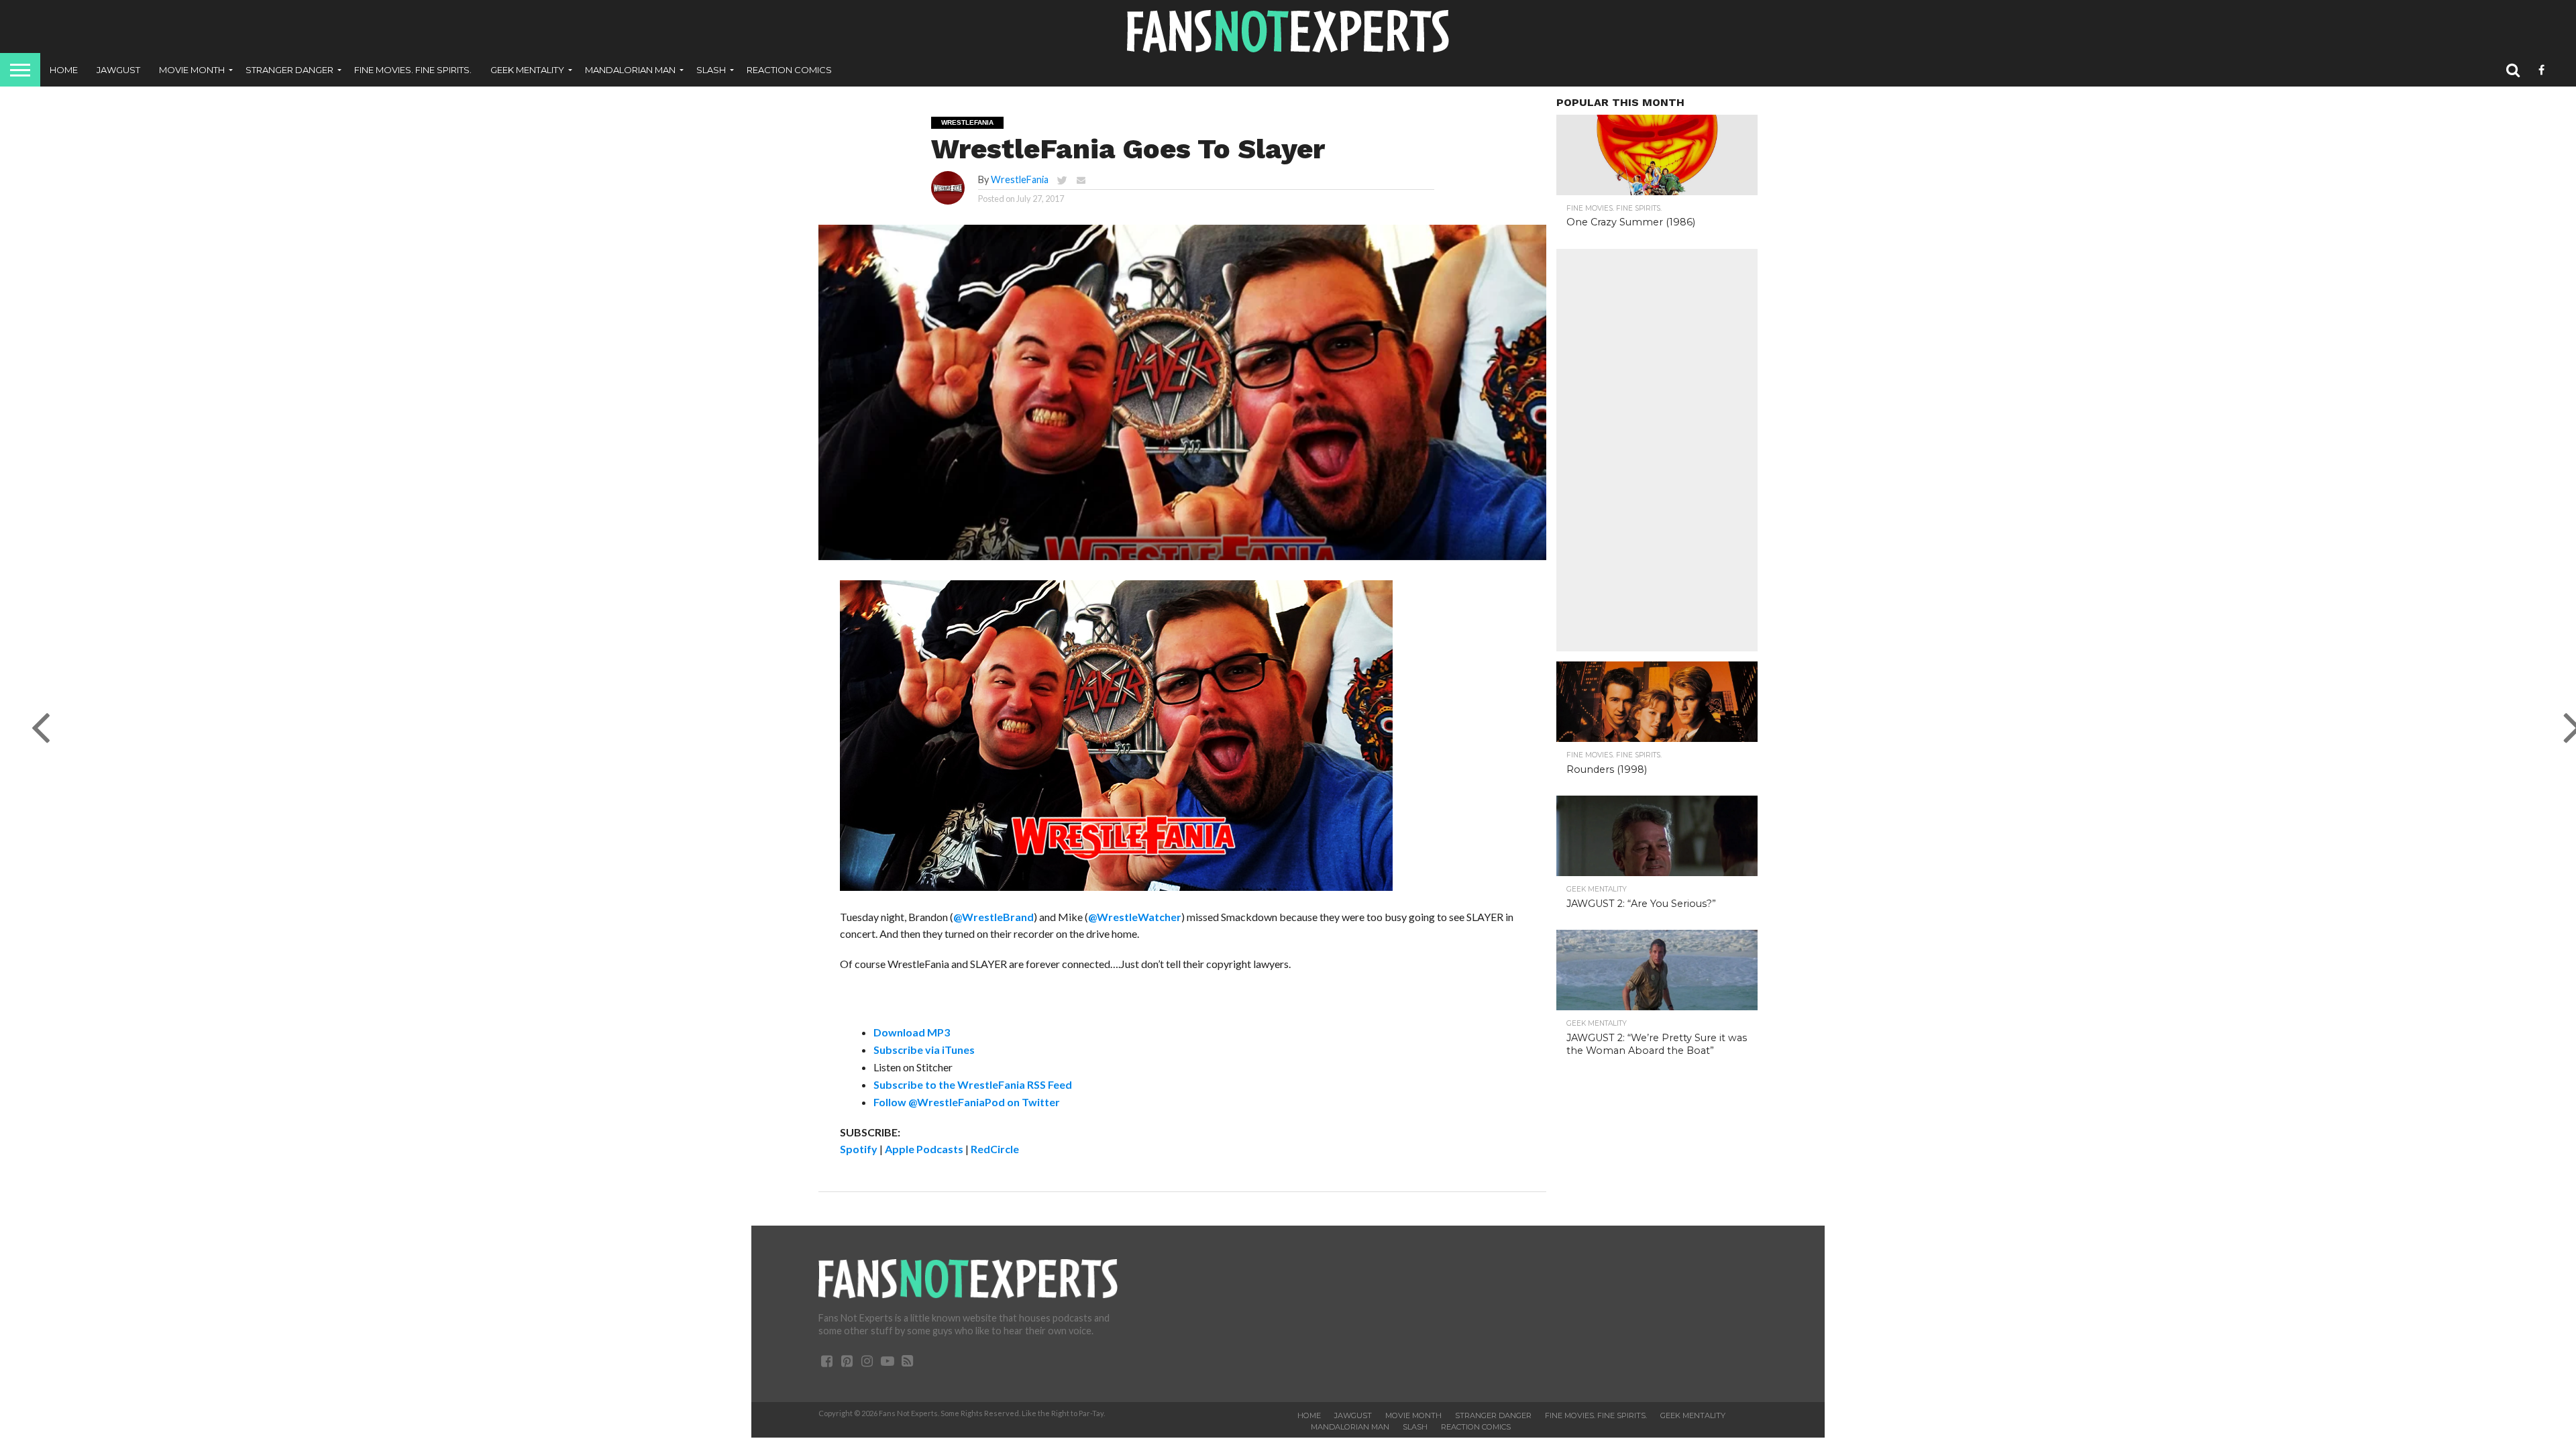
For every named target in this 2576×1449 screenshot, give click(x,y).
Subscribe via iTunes (924, 1050)
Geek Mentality (527, 70)
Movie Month (192, 70)
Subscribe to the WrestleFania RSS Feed (973, 1084)
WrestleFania (1020, 179)
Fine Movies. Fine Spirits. (413, 70)
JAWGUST (118, 70)
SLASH (711, 70)
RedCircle (995, 1149)
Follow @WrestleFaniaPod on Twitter (967, 1102)
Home (64, 70)
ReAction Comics (789, 70)
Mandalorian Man (630, 70)
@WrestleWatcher (1135, 917)
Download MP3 (912, 1032)
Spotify (859, 1149)
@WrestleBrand (994, 917)
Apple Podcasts (924, 1149)
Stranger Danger (289, 70)
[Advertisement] (1657, 450)
